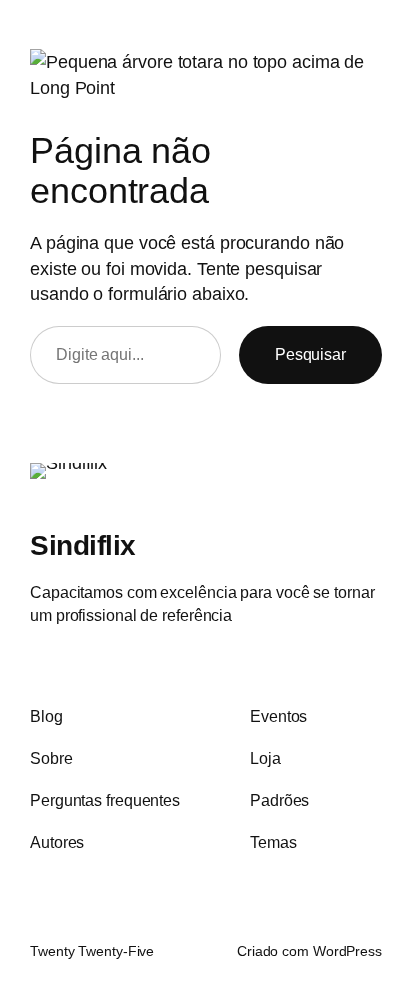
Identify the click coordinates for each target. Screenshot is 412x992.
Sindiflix (83, 545)
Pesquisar (310, 354)
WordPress (347, 951)
